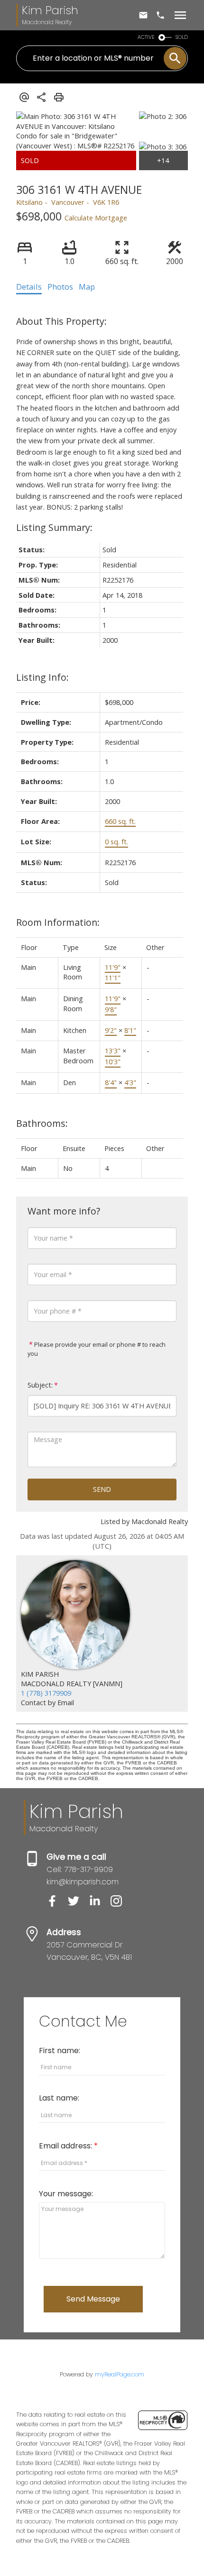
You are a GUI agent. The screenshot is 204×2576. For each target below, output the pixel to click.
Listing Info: (42, 677)
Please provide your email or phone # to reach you (97, 1349)
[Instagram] (120, 1904)
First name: (60, 2051)
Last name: (59, 2098)
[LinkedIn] (100, 1904)
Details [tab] (29, 287)
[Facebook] (57, 1904)
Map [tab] (87, 287)
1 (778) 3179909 (46, 1693)
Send (102, 1489)
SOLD (182, 37)
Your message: (66, 2194)
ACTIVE (146, 37)
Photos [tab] (60, 287)
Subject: (40, 1385)
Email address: (66, 2146)
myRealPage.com (120, 2374)
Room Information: (58, 922)
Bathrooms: (42, 1123)
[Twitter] (79, 1904)
